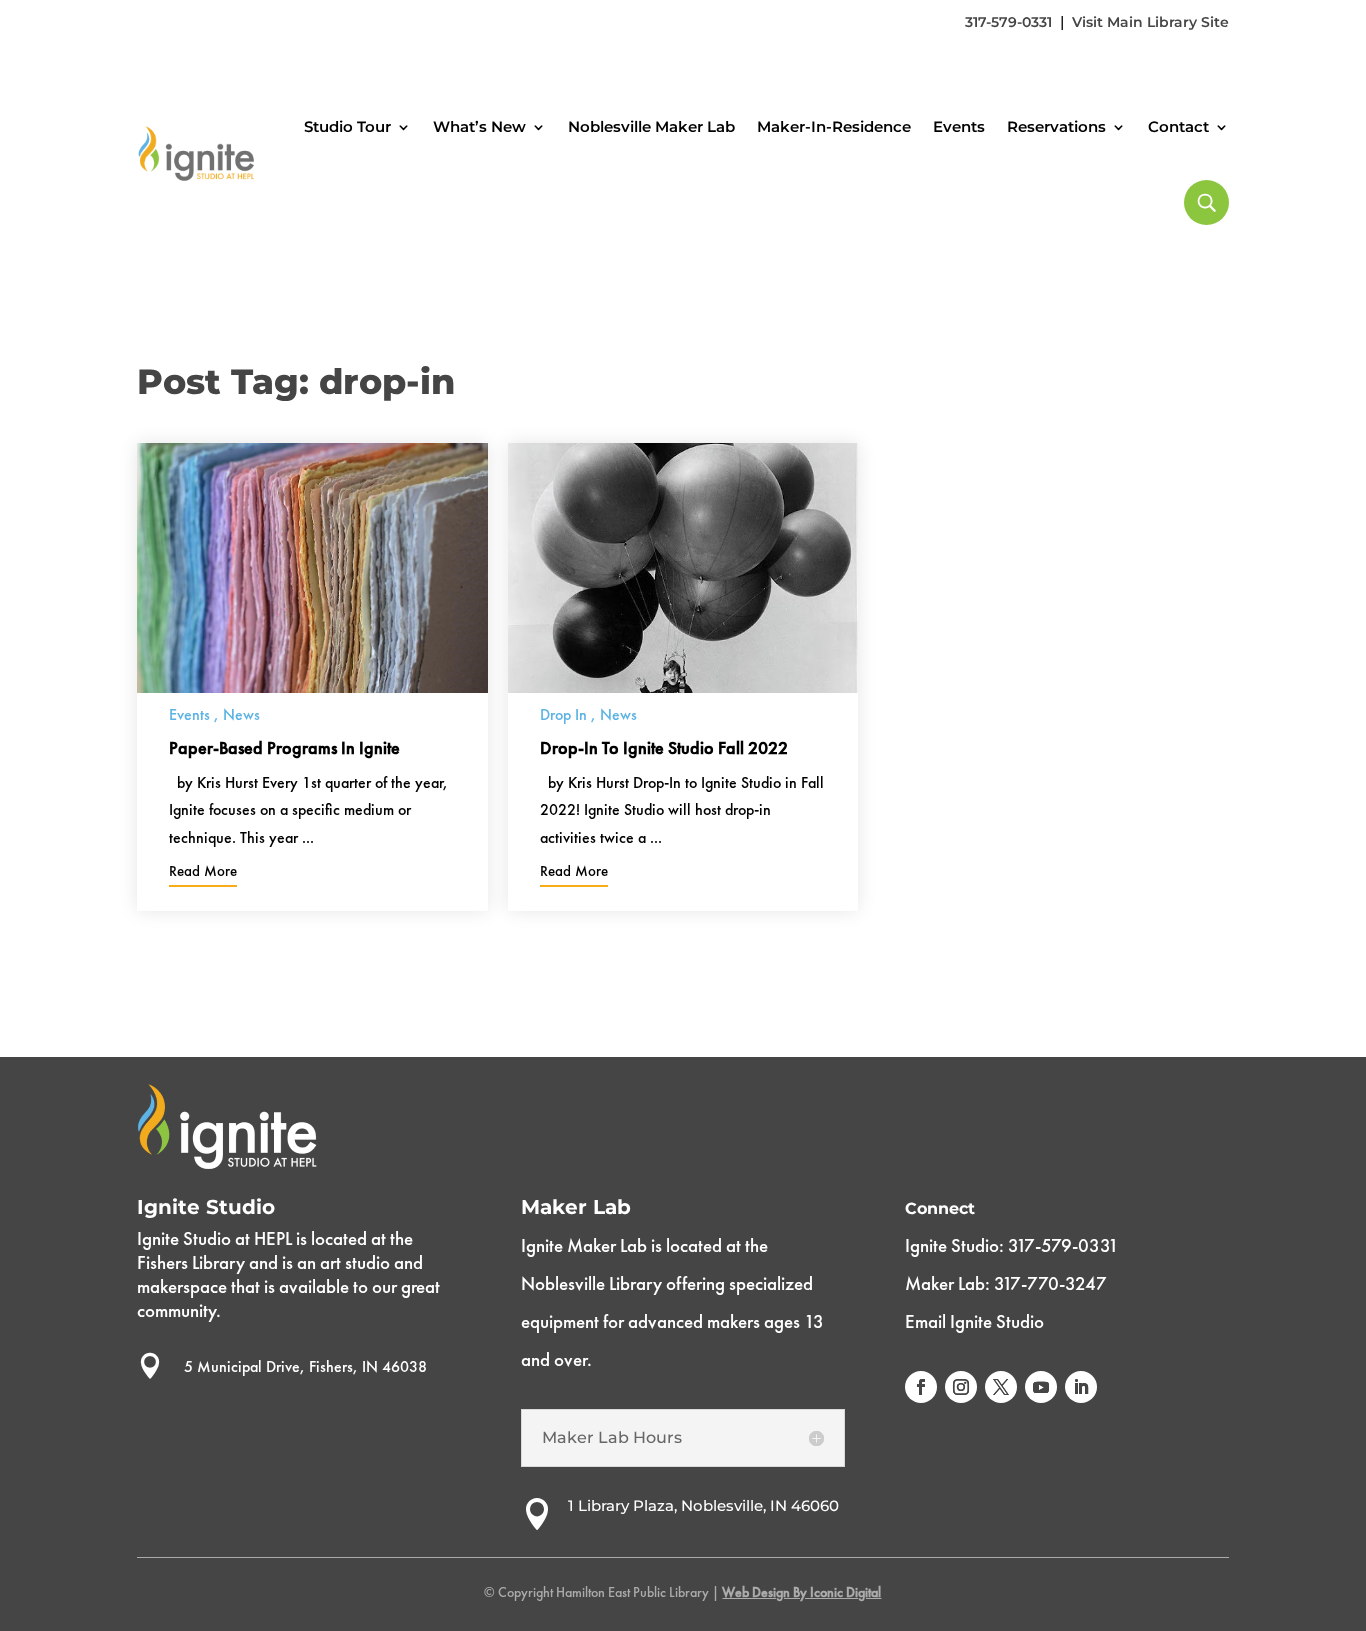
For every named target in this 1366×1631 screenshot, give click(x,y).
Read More (203, 871)
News (241, 714)
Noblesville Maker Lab (651, 126)
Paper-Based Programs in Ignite (284, 747)
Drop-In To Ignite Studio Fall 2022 (664, 747)
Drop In (563, 714)
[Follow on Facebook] (921, 1387)
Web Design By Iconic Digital (801, 1592)
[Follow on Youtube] (1041, 1387)
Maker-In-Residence (834, 126)
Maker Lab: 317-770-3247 (1006, 1283)
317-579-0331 (1008, 22)
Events (959, 126)
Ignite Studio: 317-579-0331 (1012, 1245)
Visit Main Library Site (1150, 22)
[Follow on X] (1001, 1387)
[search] (1206, 202)
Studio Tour (347, 126)
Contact (1178, 126)
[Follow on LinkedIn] (1081, 1387)
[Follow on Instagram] (961, 1387)
